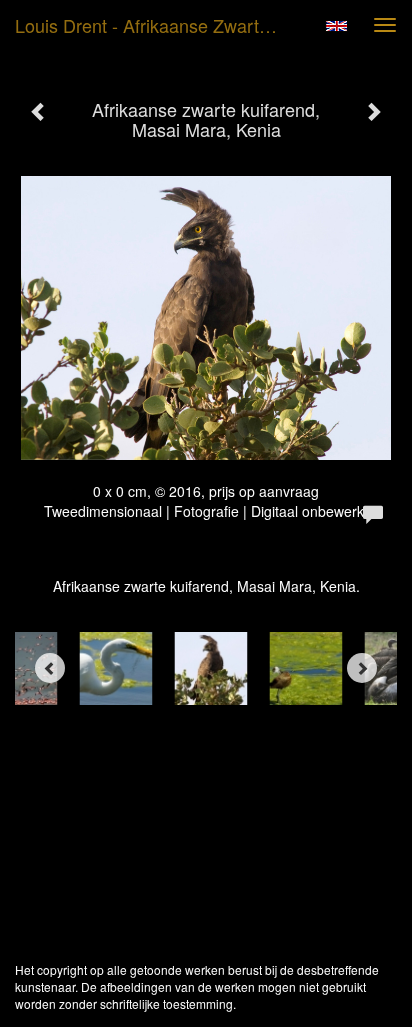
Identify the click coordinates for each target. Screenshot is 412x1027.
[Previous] (50, 668)
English (336, 26)
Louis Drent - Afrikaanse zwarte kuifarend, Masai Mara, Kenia (157, 25)
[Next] (362, 668)
